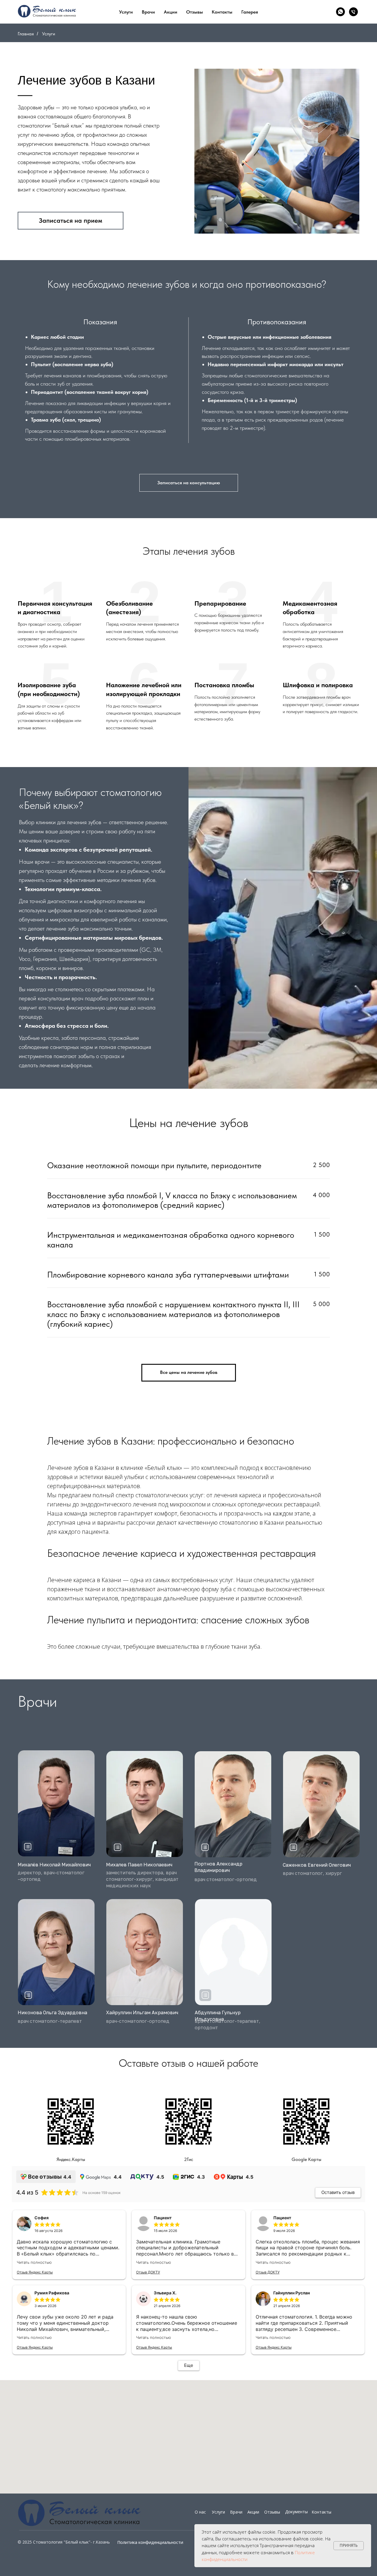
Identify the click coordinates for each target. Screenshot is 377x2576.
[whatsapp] (340, 12)
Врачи (148, 12)
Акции (171, 12)
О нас (200, 2512)
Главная (26, 34)
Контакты (321, 2512)
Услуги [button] (126, 12)
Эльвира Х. (165, 2293)
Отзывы (195, 12)
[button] (28, 1847)
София (42, 2218)
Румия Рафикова (52, 2293)
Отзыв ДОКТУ (148, 2272)
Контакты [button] (222, 12)
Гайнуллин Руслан (292, 2293)
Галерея (250, 12)
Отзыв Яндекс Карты (35, 2272)
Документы (296, 2512)
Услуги (218, 2512)
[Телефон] (353, 12)
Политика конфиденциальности (150, 2542)
